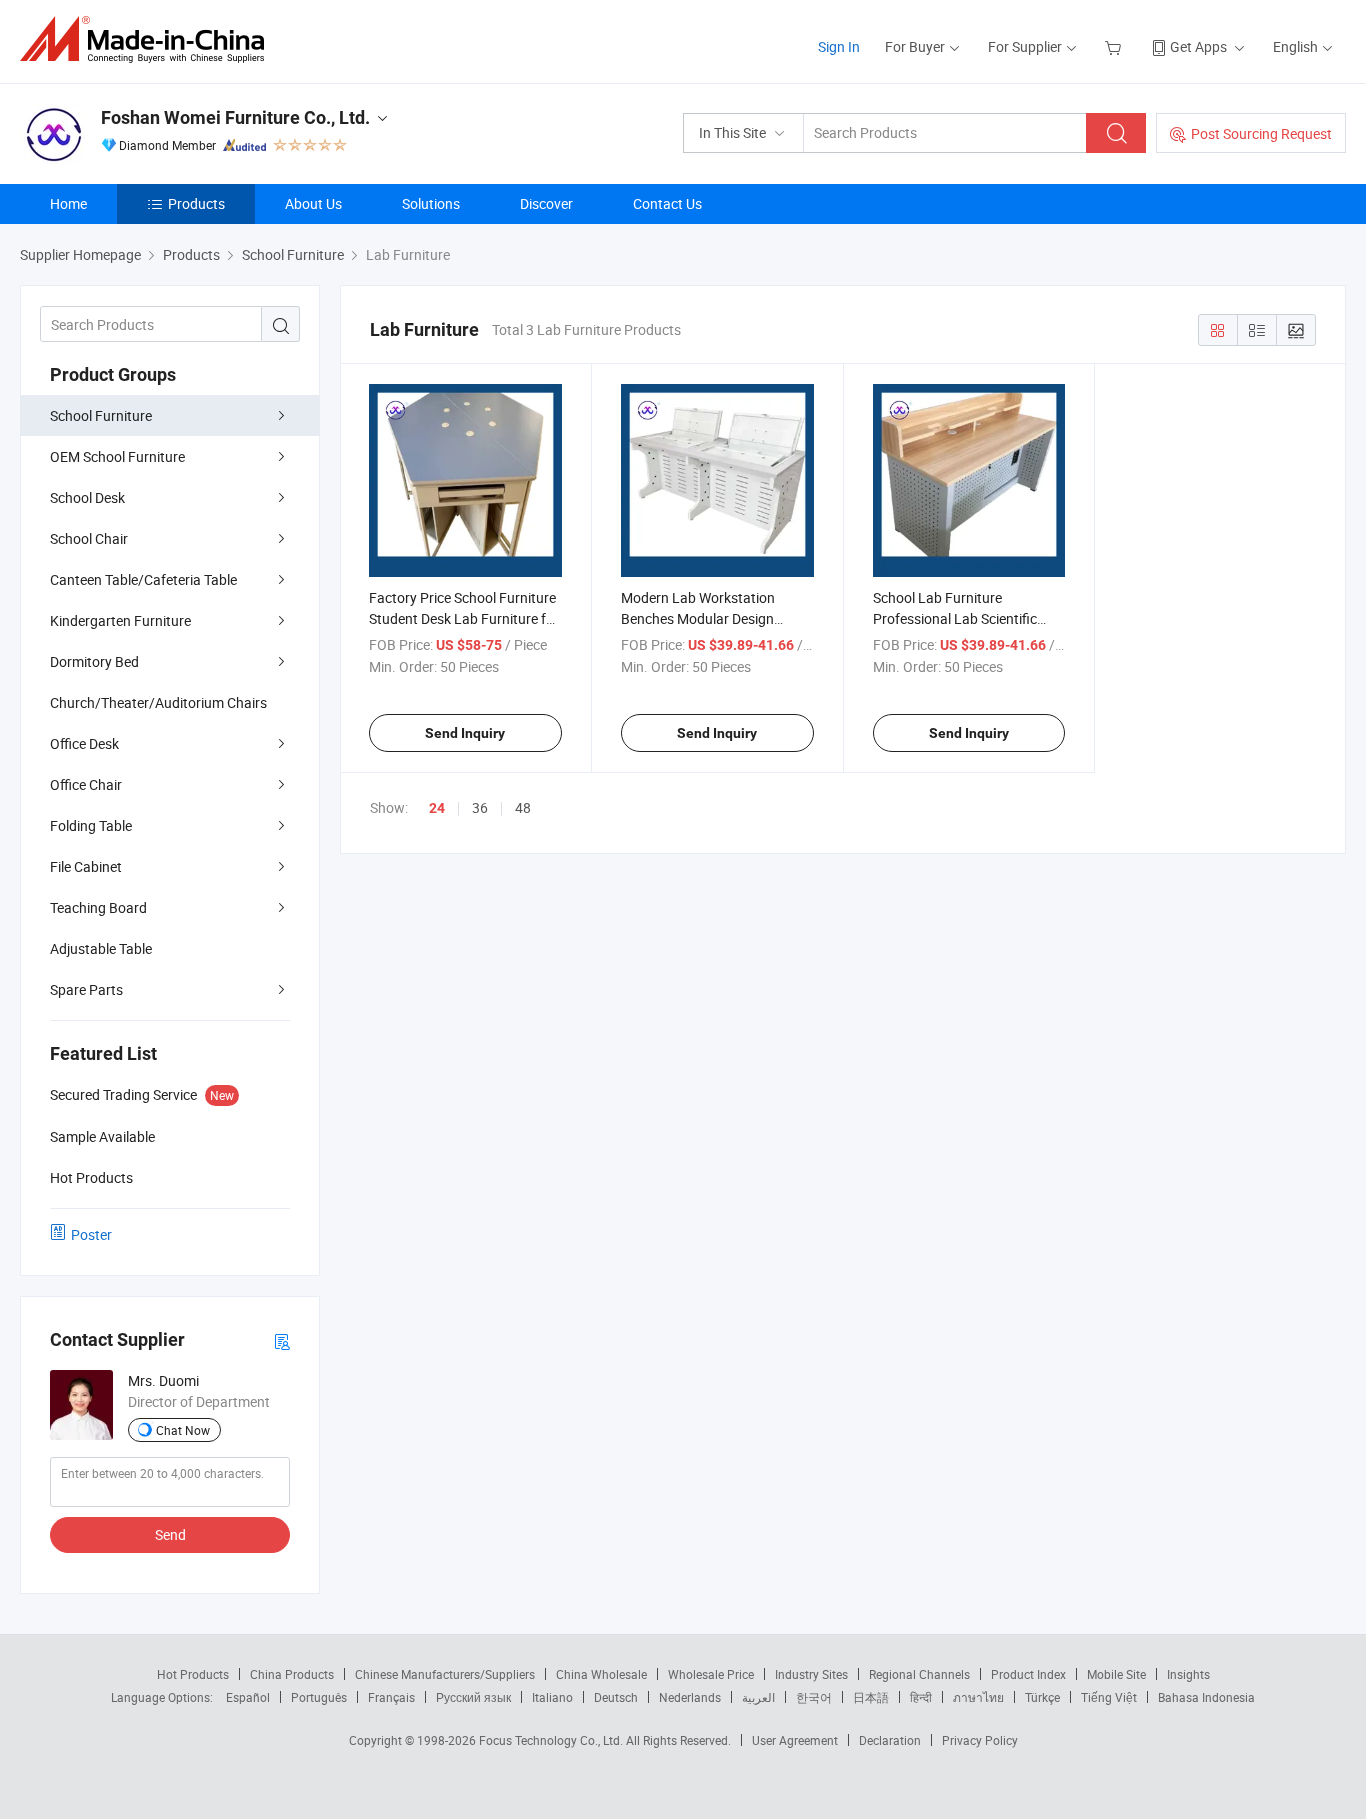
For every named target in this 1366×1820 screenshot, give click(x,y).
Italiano (552, 1697)
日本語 (871, 1697)
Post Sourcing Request (1261, 133)
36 (480, 807)
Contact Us (667, 203)
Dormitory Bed (94, 661)
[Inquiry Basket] (1115, 46)
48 (523, 807)
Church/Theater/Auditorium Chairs (158, 702)
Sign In (839, 46)
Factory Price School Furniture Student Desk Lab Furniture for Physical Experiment (464, 618)
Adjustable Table (101, 948)
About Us (313, 203)
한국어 (814, 1697)
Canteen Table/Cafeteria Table (143, 579)
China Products (292, 1674)
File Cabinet (86, 866)
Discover (546, 203)
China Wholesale (601, 1674)
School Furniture (101, 415)
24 (437, 808)
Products (196, 203)
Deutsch (616, 1697)
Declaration (890, 1740)
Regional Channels (919, 1674)
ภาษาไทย (978, 1697)
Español (248, 1697)
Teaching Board (98, 907)
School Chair (89, 538)
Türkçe (1042, 1697)
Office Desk (84, 743)
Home (68, 203)
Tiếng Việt (1109, 1697)
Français (391, 1697)
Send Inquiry (465, 733)
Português (319, 1697)
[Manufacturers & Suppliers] (148, 39)
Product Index (1028, 1674)
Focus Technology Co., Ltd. (552, 1740)
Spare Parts (86, 989)
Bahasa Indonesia (1206, 1697)
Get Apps (1198, 46)
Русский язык (473, 1697)
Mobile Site (1116, 1674)
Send (170, 1534)
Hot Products (193, 1674)
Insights (1188, 1674)
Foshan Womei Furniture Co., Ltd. (235, 117)
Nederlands (690, 1697)
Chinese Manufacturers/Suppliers (445, 1674)
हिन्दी (921, 1697)
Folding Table (91, 825)
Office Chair (86, 784)
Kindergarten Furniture (120, 620)
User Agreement (795, 1740)
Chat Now (183, 1430)
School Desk (87, 497)
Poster (91, 1234)
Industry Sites (811, 1674)
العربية (758, 1697)
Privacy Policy (980, 1740)
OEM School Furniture (117, 456)
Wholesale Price (711, 1674)
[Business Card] (282, 1340)
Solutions (431, 203)
